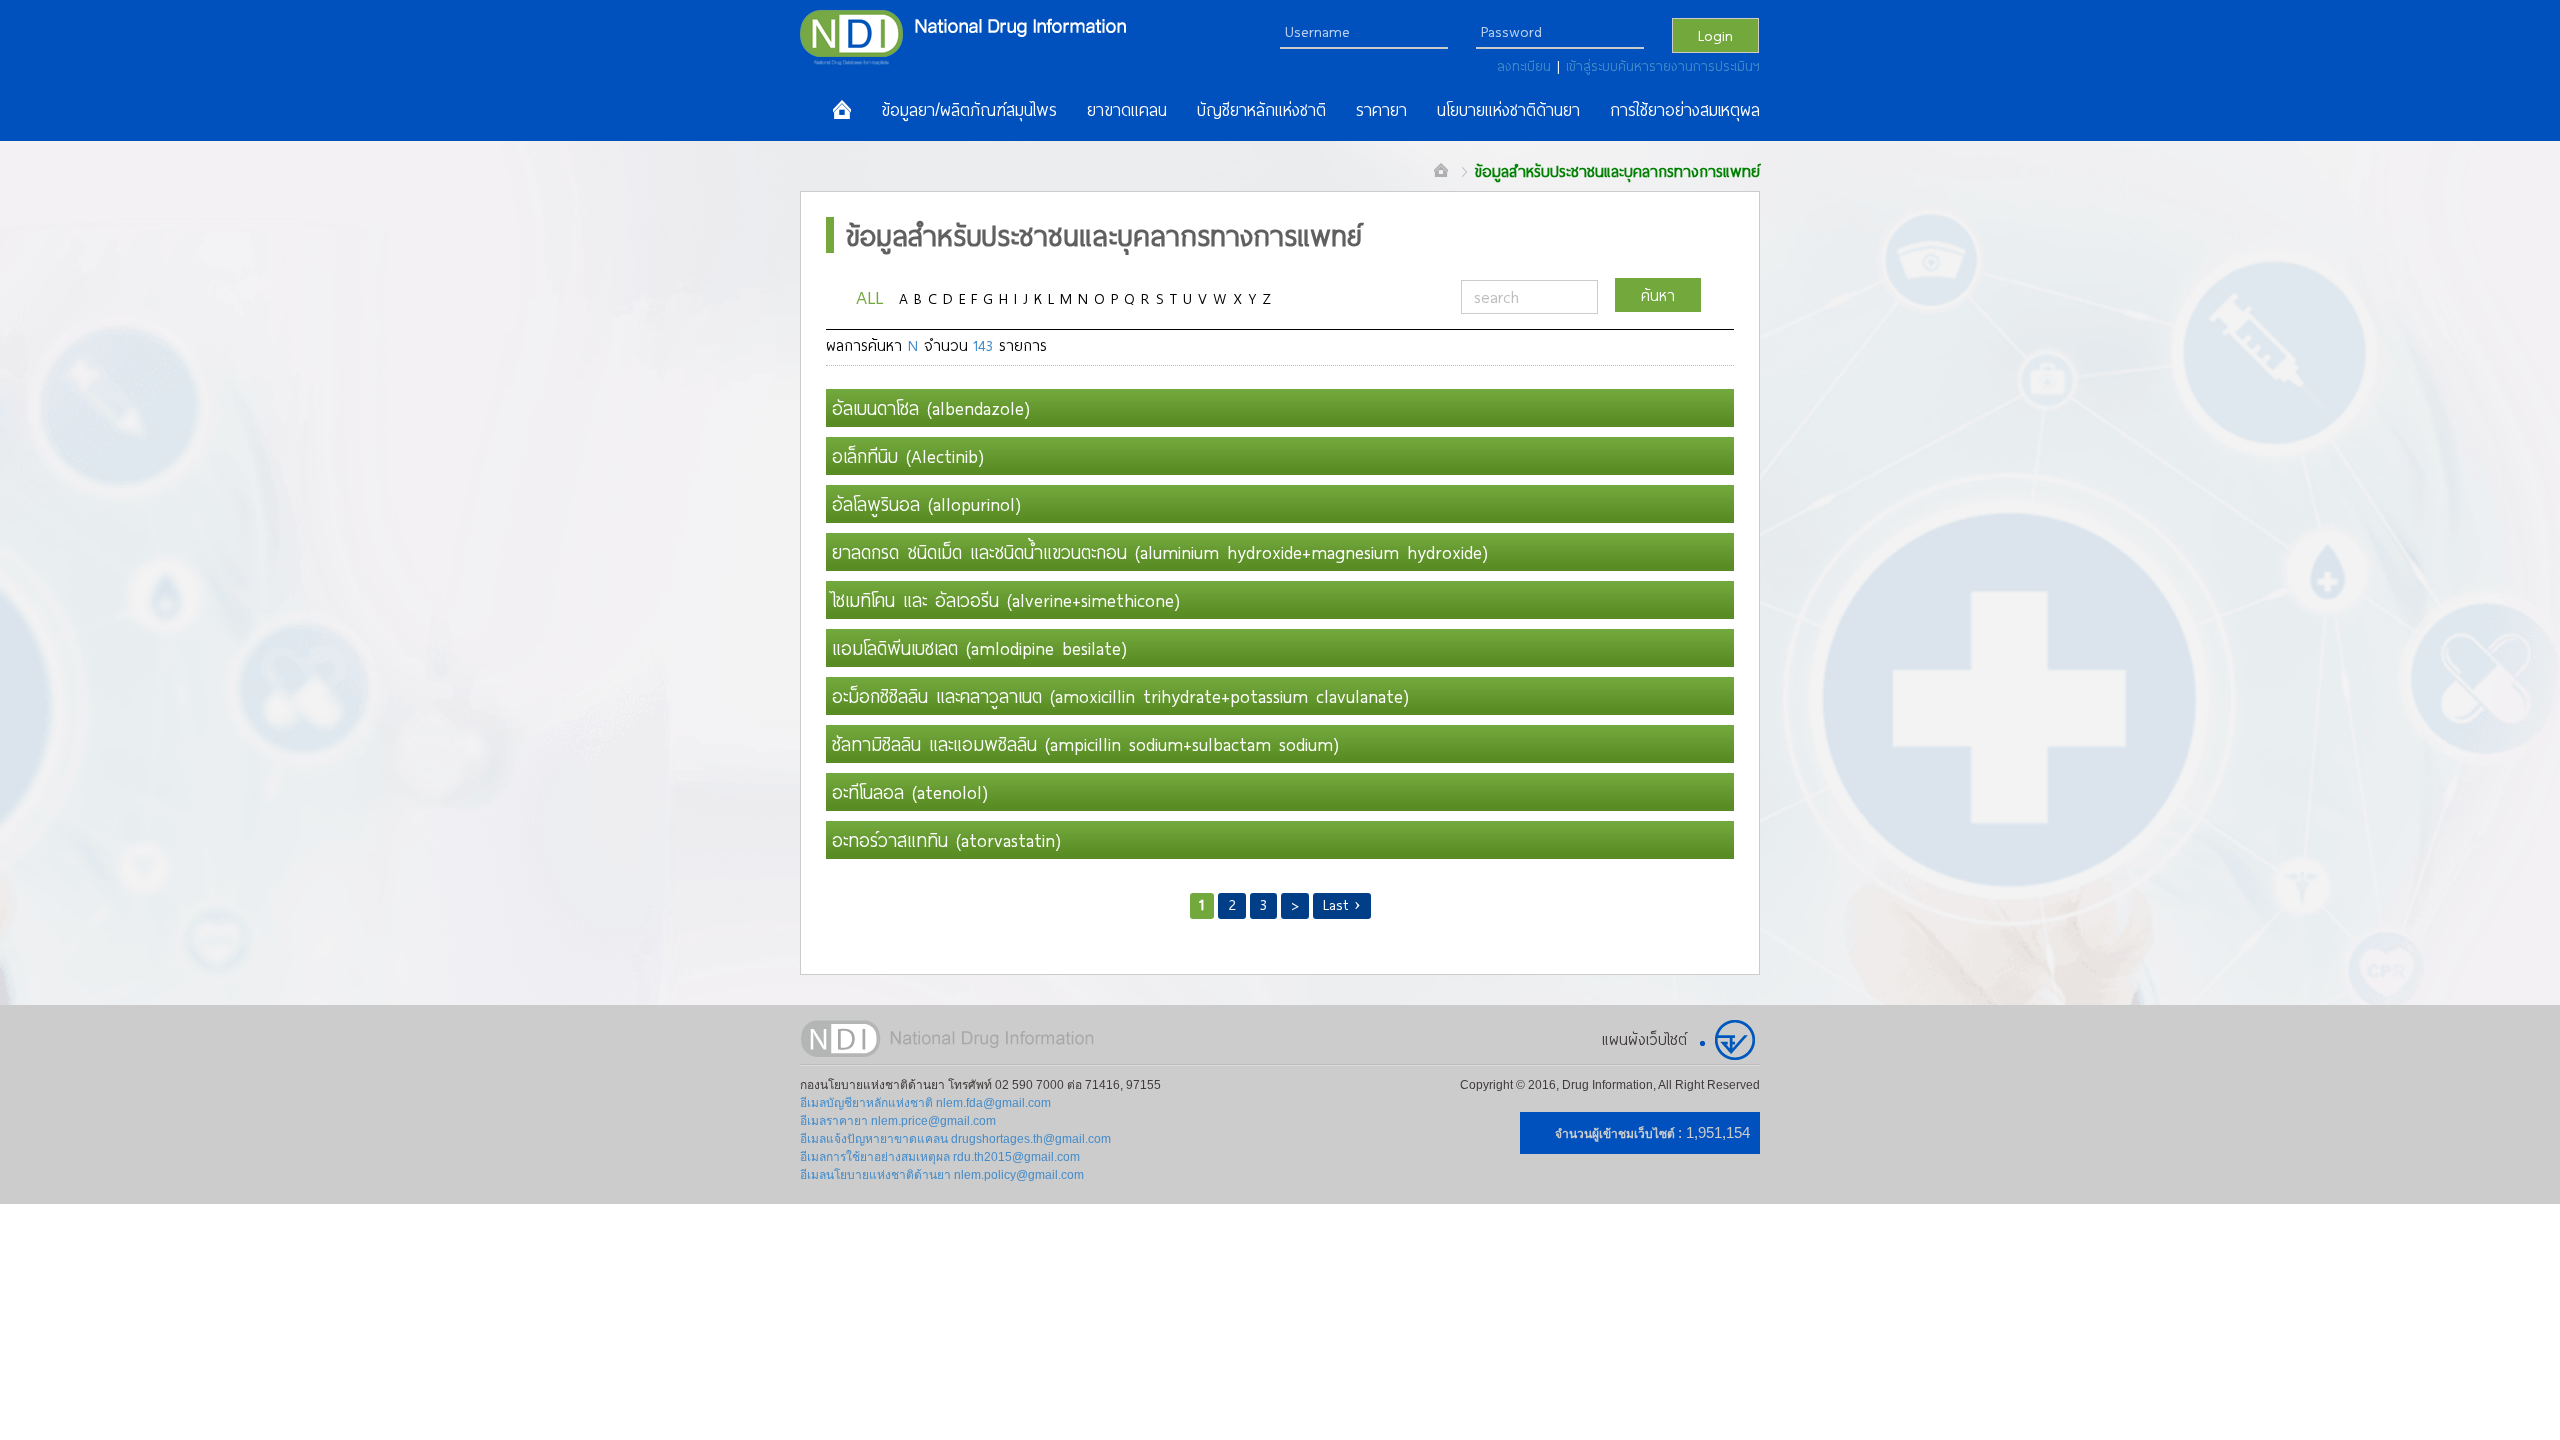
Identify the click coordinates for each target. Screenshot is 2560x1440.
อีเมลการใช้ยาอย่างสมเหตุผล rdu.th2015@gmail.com (940, 1157)
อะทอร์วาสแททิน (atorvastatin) (946, 840)
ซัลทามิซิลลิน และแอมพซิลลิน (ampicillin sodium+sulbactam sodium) (1085, 744)
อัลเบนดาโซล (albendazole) (931, 408)
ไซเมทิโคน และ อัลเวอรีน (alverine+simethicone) (1006, 600)
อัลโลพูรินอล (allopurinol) (926, 504)
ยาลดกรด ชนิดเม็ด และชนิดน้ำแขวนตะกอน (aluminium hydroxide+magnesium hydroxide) (1160, 552)
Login (1715, 35)
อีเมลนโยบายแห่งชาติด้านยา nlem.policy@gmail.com (942, 1175)
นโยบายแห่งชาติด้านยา (1508, 110)
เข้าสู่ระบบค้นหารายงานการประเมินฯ (1663, 66)
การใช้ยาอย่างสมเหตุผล (1685, 110)
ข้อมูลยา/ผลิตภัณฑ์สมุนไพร (969, 110)
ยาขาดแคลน (1127, 110)
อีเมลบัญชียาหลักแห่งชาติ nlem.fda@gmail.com (925, 1103)
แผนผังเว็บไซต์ (1644, 1039)
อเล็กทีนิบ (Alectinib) (908, 456)
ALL (869, 296)
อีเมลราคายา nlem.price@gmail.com (898, 1121)
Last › (1342, 904)
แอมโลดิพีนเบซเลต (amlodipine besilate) (979, 648)
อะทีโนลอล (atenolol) (910, 792)
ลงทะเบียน (1527, 66)
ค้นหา (1658, 295)
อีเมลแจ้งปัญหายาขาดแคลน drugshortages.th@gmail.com (955, 1139)
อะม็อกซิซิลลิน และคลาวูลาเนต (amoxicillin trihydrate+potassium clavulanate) (1120, 696)
